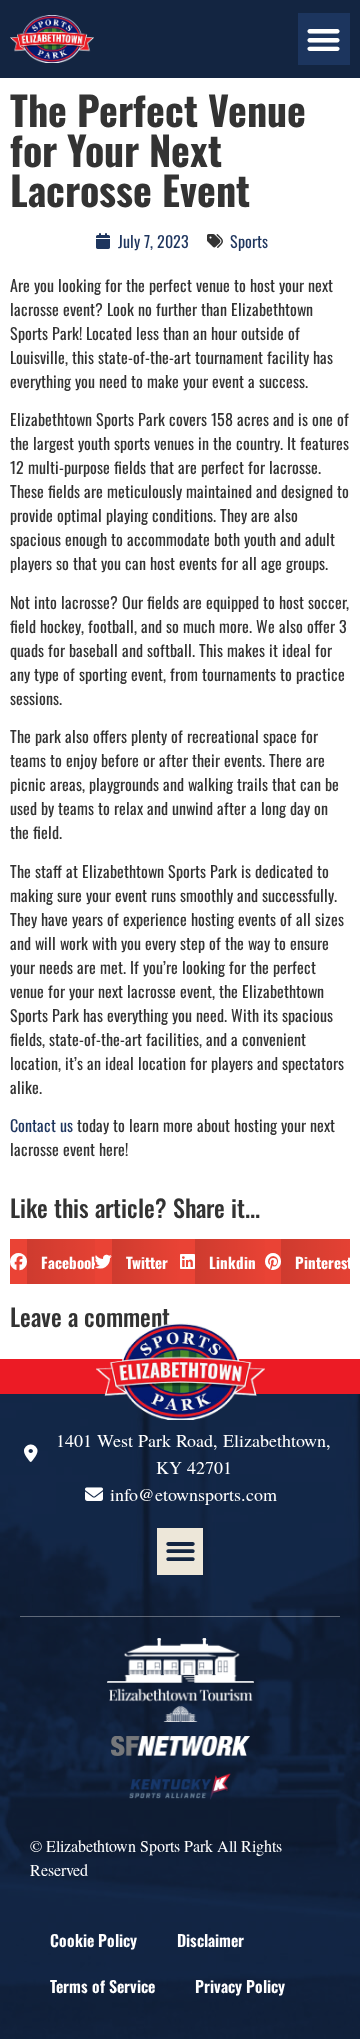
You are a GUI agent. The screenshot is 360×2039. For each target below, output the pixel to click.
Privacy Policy (240, 1986)
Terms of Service (102, 1986)
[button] (324, 39)
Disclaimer (210, 1940)
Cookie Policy (93, 1940)
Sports (249, 241)
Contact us (41, 1125)
